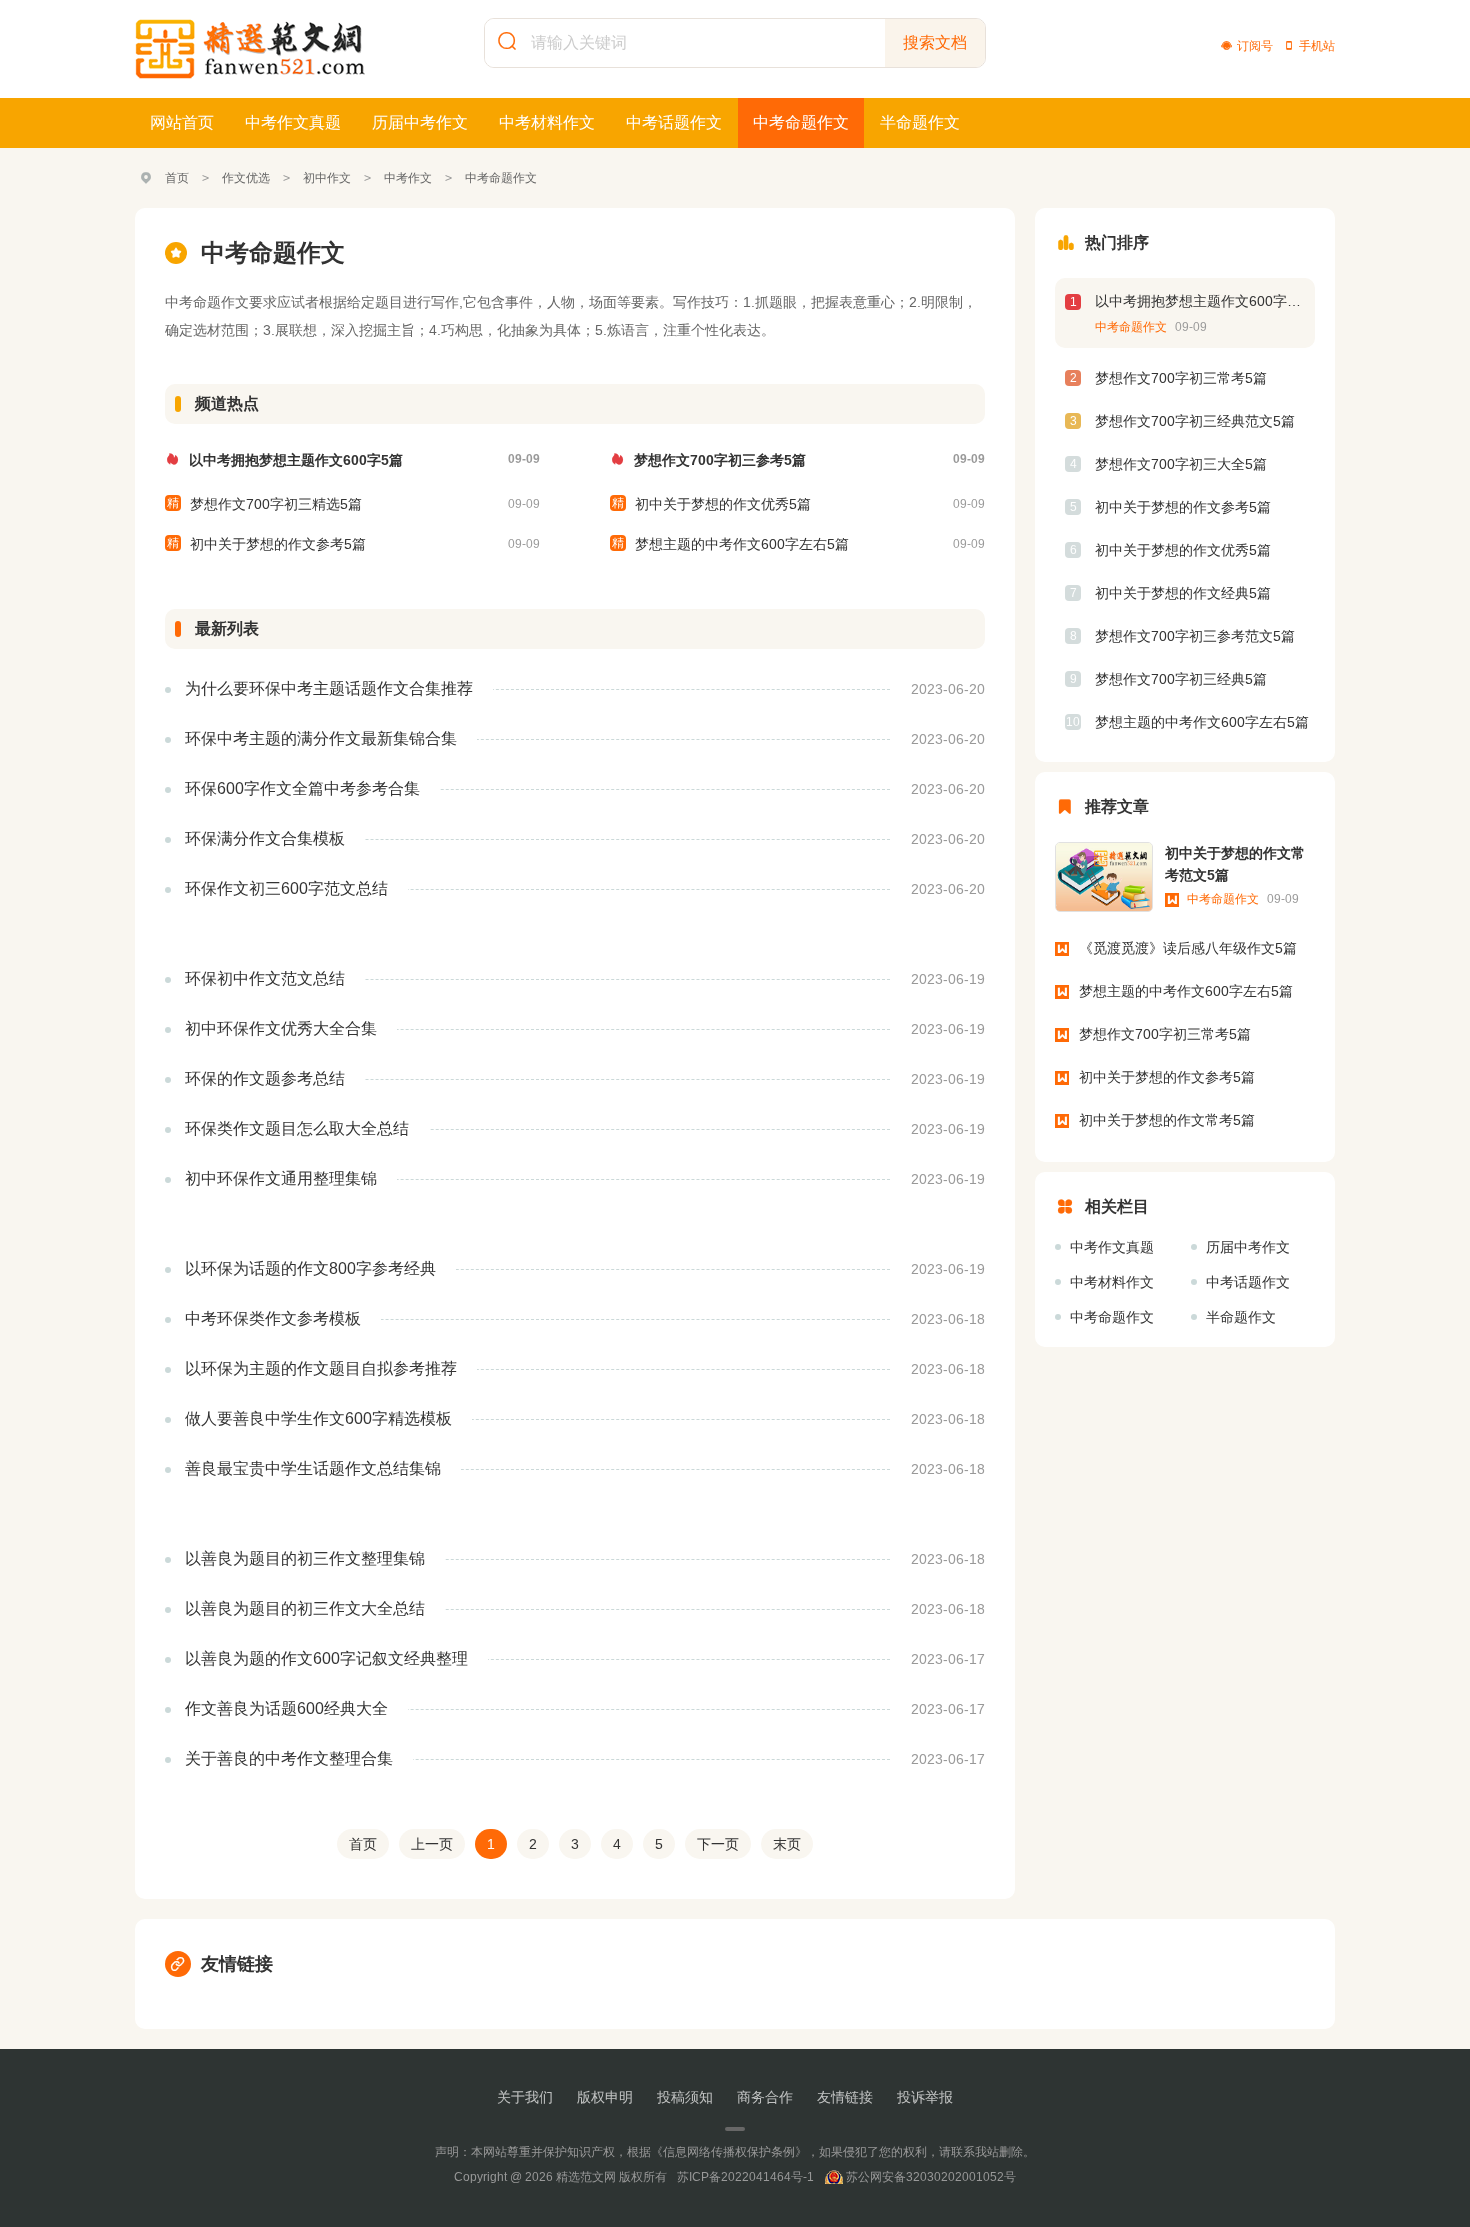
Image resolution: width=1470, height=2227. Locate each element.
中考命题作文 (801, 122)
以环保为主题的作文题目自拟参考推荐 (321, 1368)
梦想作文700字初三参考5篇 (720, 460)
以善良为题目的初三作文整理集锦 (305, 1558)
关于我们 (525, 2097)
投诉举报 (925, 2097)
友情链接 (237, 1964)
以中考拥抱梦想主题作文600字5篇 (296, 460)
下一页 (718, 1844)
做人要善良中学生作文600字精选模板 (318, 1418)
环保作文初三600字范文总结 (286, 888)
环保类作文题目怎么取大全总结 (297, 1128)
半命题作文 (920, 122)
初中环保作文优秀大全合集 (281, 1028)
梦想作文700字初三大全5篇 (1181, 464)
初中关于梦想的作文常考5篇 (1167, 1120)
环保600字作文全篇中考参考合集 (302, 788)
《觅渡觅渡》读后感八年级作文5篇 (1188, 948)
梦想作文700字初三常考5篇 (1181, 378)
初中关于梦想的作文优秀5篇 (723, 504)
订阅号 (1255, 46)
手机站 (1317, 46)
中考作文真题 (293, 122)
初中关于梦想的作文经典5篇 (1183, 593)
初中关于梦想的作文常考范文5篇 (1235, 864)
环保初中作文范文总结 (265, 978)
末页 (787, 1844)
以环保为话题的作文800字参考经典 (310, 1268)
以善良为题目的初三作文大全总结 (305, 1608)
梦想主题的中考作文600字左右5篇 (742, 544)
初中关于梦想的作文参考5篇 (278, 544)
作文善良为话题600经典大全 (286, 1708)
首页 (177, 178)
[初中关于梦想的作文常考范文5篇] (1104, 877)
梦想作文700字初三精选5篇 (276, 504)
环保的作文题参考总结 (265, 1078)
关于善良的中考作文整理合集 (289, 1758)
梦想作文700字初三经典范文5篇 (1195, 421)
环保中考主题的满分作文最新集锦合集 (321, 738)
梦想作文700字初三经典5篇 (1181, 679)
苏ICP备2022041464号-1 (745, 2177)
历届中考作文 (420, 122)
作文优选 (246, 178)
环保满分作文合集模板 (265, 838)
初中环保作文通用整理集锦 (281, 1178)
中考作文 (408, 178)
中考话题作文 (674, 122)
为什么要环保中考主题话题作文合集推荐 (329, 688)
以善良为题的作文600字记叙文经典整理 (326, 1658)
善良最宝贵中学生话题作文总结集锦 (313, 1468)
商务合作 (765, 2097)
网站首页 (182, 122)
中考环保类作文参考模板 (273, 1318)
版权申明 (605, 2097)
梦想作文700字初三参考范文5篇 (1195, 636)
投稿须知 (685, 2097)
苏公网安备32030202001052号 (931, 2177)
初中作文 (327, 178)
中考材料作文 (547, 122)
